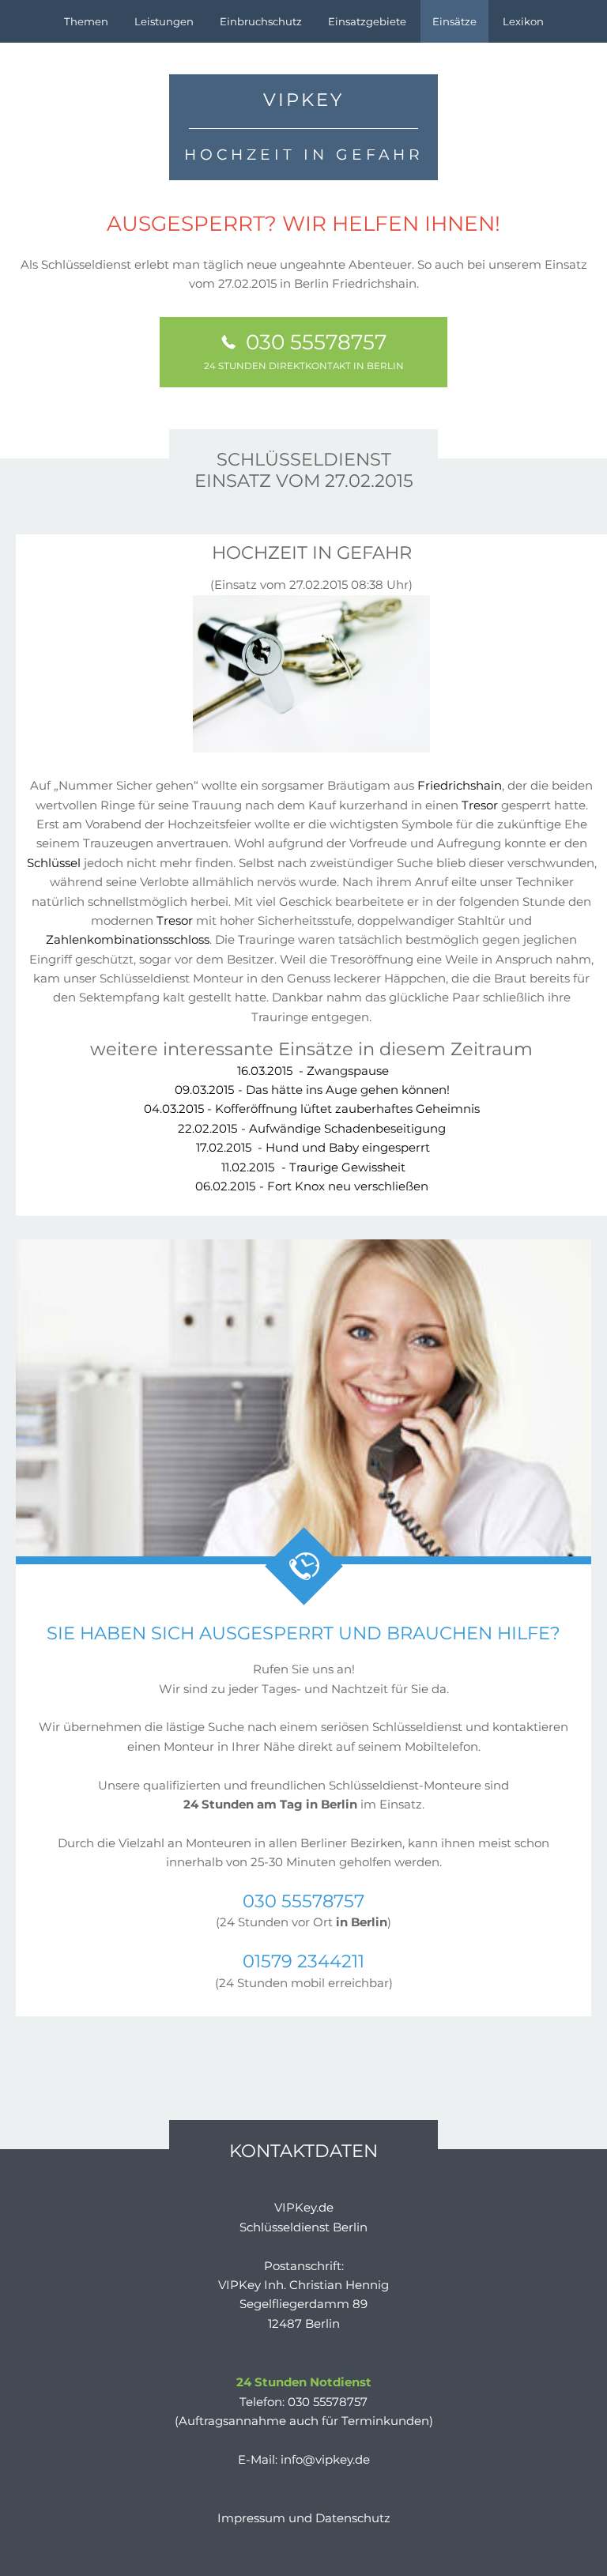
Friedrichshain (460, 785)
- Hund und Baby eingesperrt (313, 1147)
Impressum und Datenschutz (304, 2518)
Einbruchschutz (261, 21)
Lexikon (523, 21)
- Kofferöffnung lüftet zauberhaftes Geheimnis (312, 1109)
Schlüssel (54, 863)
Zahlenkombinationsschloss (128, 939)
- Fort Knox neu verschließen (312, 1186)
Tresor (480, 805)
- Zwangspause (313, 1071)
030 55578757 (304, 350)
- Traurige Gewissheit (313, 1167)
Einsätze (454, 21)
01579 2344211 (303, 1961)
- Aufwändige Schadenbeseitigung (312, 1128)
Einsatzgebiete (367, 21)
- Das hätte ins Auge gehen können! (312, 1090)
